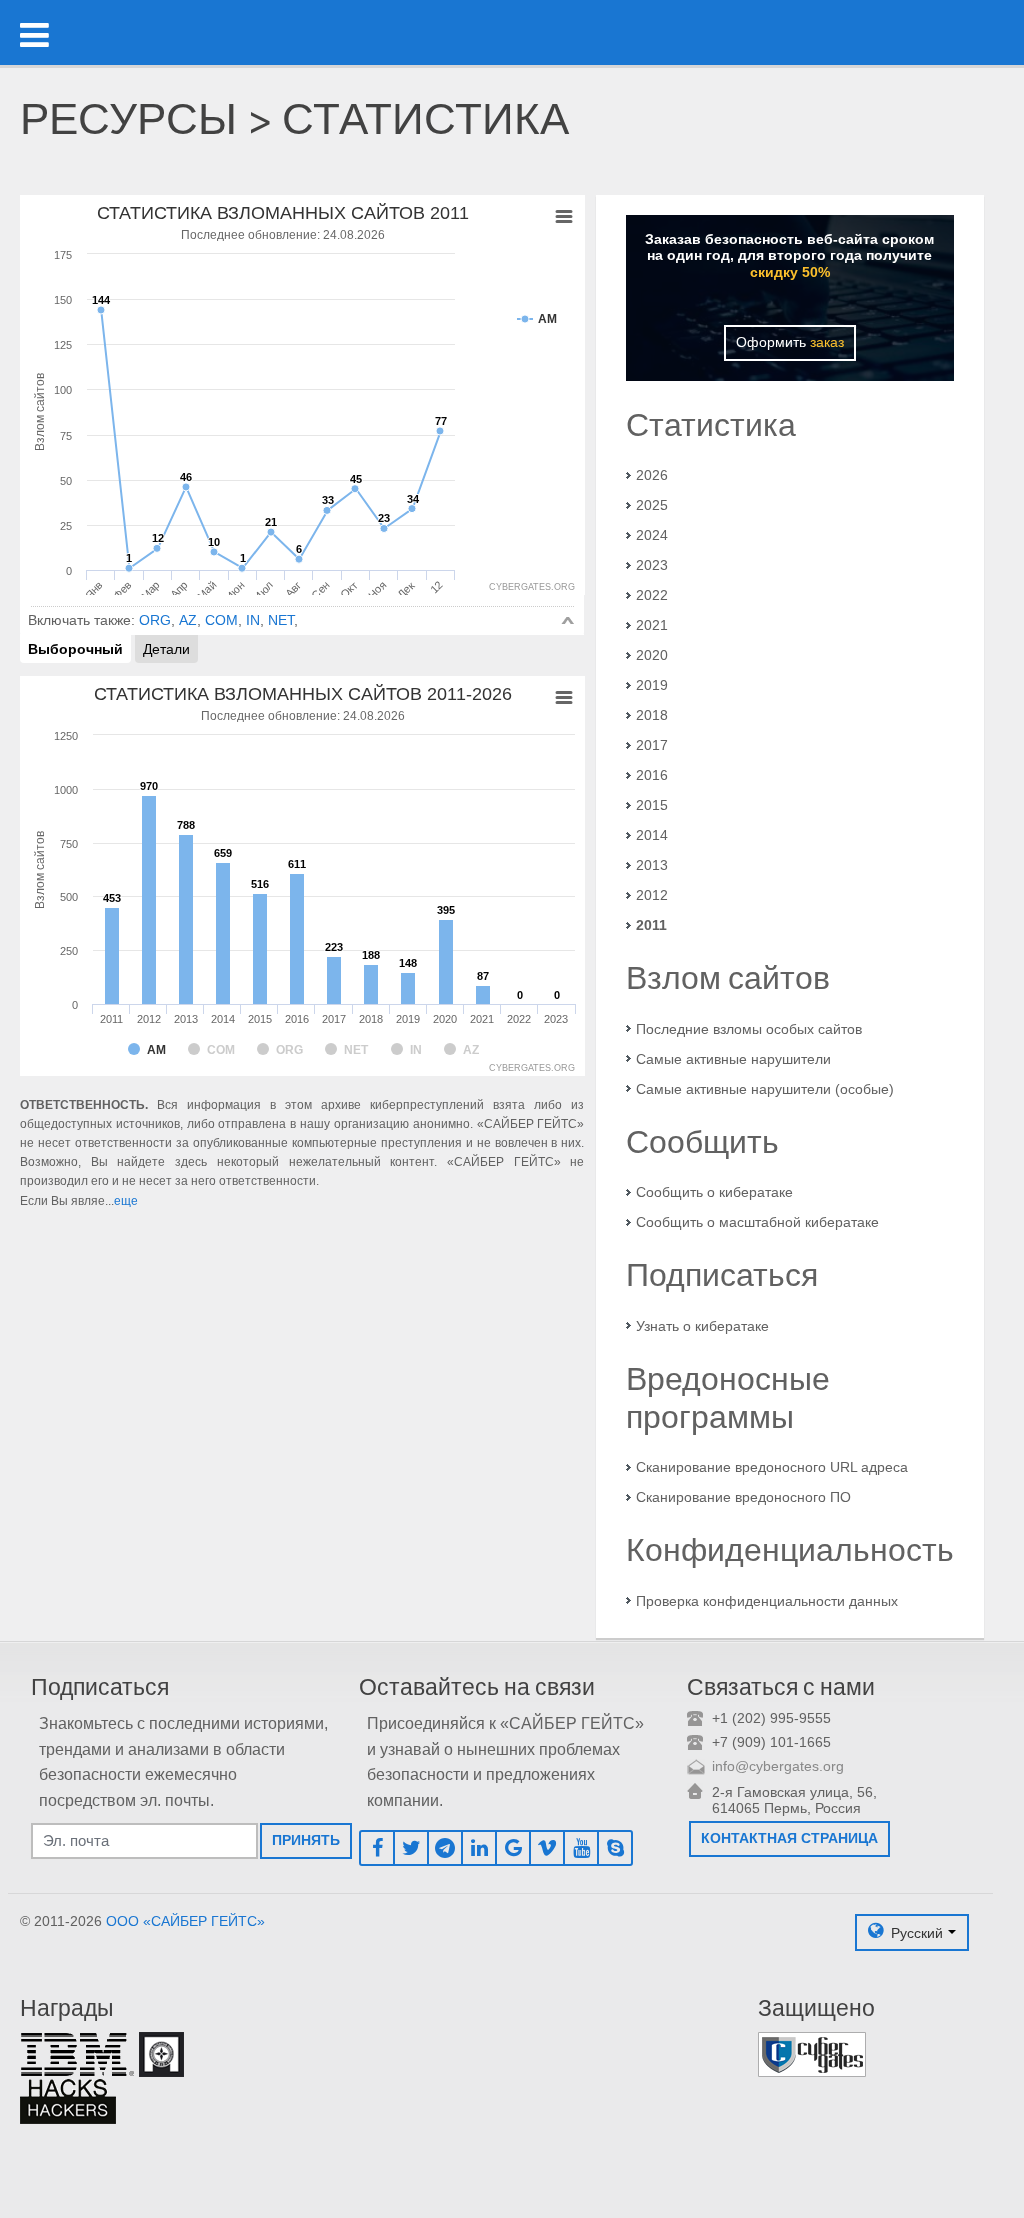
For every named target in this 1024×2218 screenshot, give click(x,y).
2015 (652, 805)
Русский (917, 1932)
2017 (652, 745)
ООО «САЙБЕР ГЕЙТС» (185, 1921)
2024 (652, 535)
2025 (652, 505)
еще (126, 1201)
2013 (652, 865)
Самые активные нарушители (733, 1059)
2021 (652, 625)
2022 (652, 595)
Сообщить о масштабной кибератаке (757, 1222)
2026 (652, 475)
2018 (652, 715)
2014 (652, 835)
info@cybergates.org (778, 1766)
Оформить (790, 342)
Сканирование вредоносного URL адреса (772, 1467)
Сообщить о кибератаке (714, 1192)
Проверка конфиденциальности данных (767, 1601)
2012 (652, 895)
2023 (652, 565)
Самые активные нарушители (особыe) (765, 1089)
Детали (166, 649)
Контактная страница (789, 1838)
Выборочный (75, 649)
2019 (652, 685)
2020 (652, 655)
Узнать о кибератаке (702, 1326)
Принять (306, 1840)
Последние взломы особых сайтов (749, 1029)
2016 (652, 775)
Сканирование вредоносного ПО (743, 1497)
